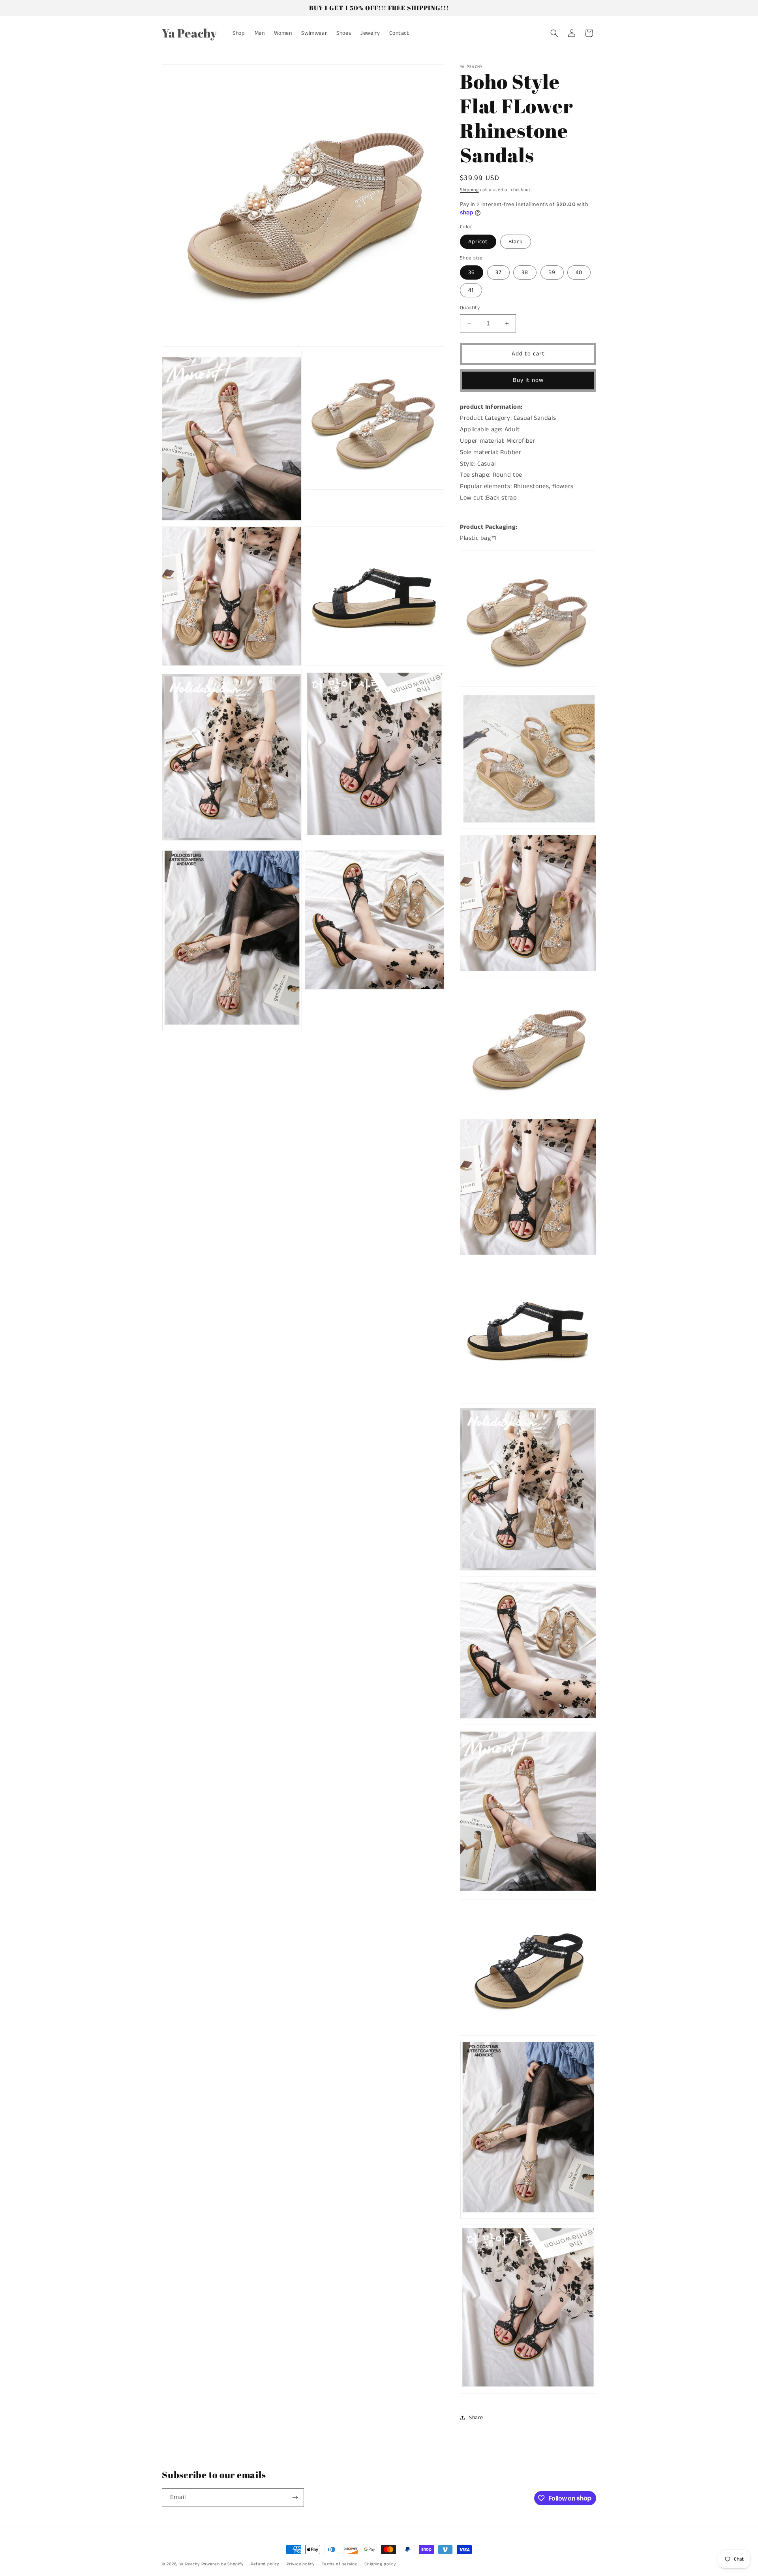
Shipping (469, 190)
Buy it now (528, 380)
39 (552, 272)
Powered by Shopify (222, 2564)
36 (472, 272)
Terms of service (339, 2564)
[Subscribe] (295, 2498)
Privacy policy (301, 2564)
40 (579, 272)
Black (516, 242)
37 (498, 272)
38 (525, 272)
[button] (554, 33)
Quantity (470, 308)
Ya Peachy (189, 2564)
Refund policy (265, 2564)
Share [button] (476, 2418)
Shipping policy (380, 2564)
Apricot (478, 242)
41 (471, 290)
